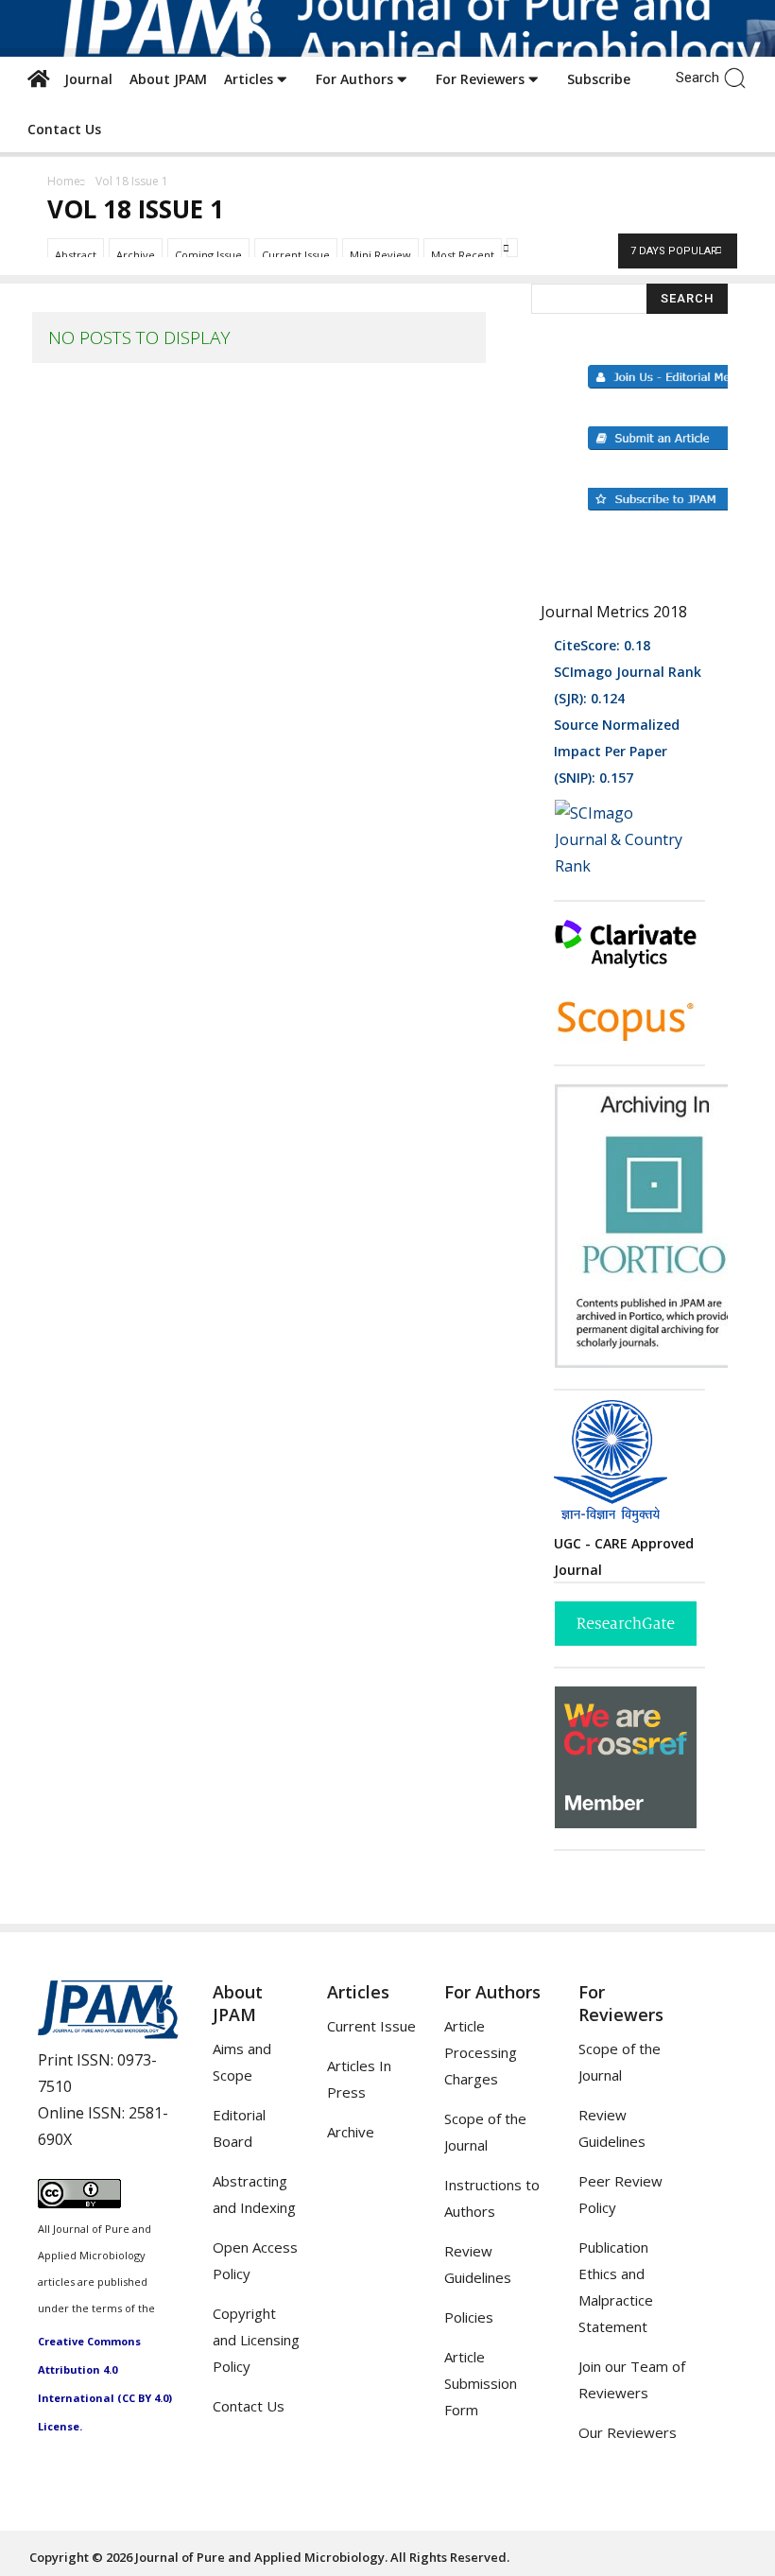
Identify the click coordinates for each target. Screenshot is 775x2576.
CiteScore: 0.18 (602, 645)
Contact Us (64, 129)
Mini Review (380, 255)
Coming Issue (208, 255)
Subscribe (599, 79)
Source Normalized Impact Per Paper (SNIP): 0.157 (617, 751)
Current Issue (296, 255)
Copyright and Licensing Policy (256, 2340)
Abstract (76, 255)
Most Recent (463, 255)
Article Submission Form (481, 2383)
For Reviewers (482, 79)
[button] (740, 77)
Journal (85, 79)
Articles (250, 79)
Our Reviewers (628, 2432)
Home (64, 181)
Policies (469, 2317)
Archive (136, 255)
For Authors (356, 79)
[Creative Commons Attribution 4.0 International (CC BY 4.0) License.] (79, 2203)
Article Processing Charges (481, 2052)
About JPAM (168, 79)
